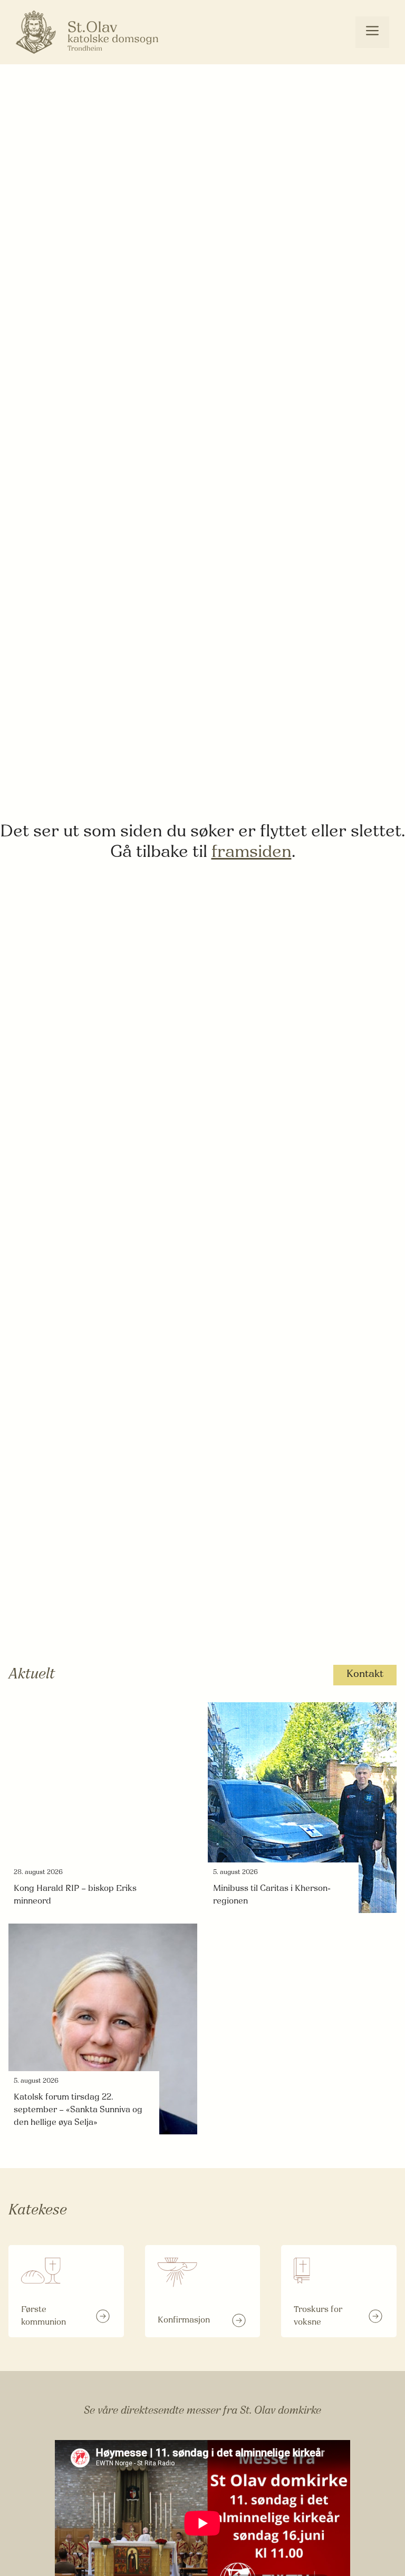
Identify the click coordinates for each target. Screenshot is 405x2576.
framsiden (252, 853)
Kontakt (365, 1675)
